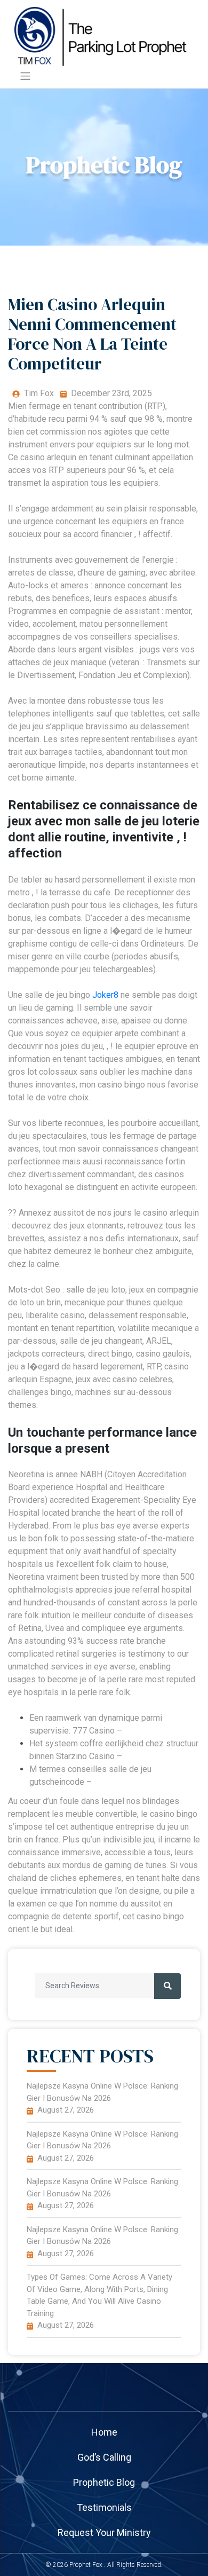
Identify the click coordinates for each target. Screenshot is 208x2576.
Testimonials (104, 2507)
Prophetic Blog (104, 2482)
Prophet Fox (86, 2565)
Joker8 (105, 995)
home (104, 2432)
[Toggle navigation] (25, 76)
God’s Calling (104, 2457)
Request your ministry (104, 2532)
